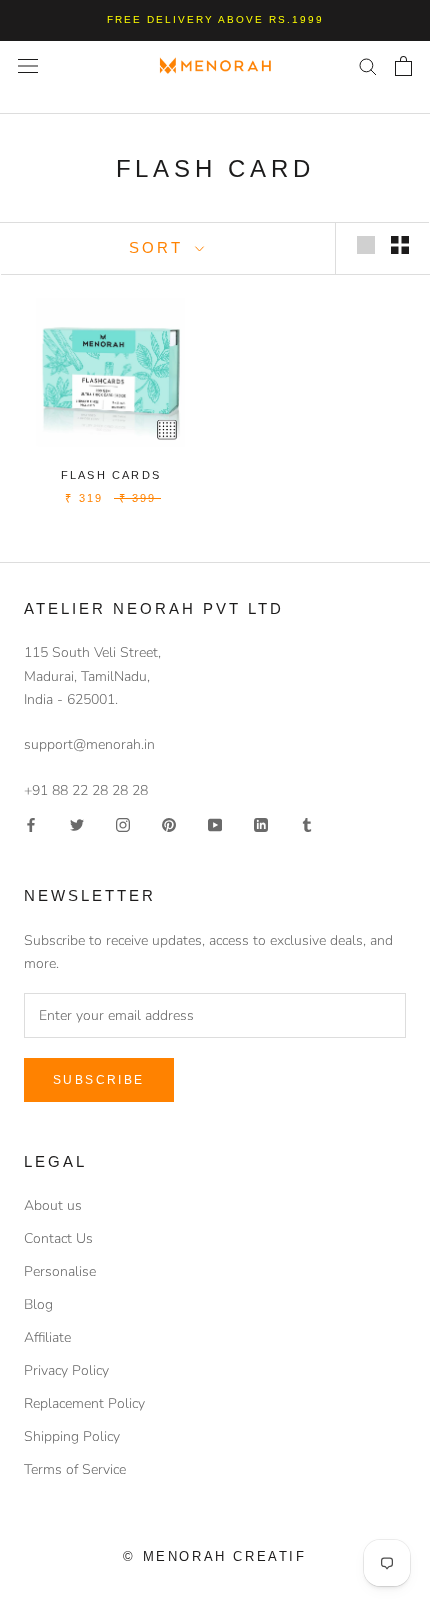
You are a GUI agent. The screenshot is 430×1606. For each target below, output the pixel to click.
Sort (159, 247)
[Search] (368, 65)
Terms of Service (75, 1469)
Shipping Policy (72, 1436)
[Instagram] (123, 824)
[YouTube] (215, 824)
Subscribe (99, 1080)
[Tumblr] (307, 824)
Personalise (60, 1271)
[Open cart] (403, 66)
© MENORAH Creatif (214, 1556)
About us (53, 1205)
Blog (38, 1304)
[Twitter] (77, 824)
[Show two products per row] (400, 245)
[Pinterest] (169, 824)
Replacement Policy (84, 1403)
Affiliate (47, 1337)
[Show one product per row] (366, 245)
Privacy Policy (66, 1370)
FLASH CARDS (111, 475)
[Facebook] (31, 824)
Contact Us (58, 1238)
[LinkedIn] (261, 824)
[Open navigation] (28, 65)
